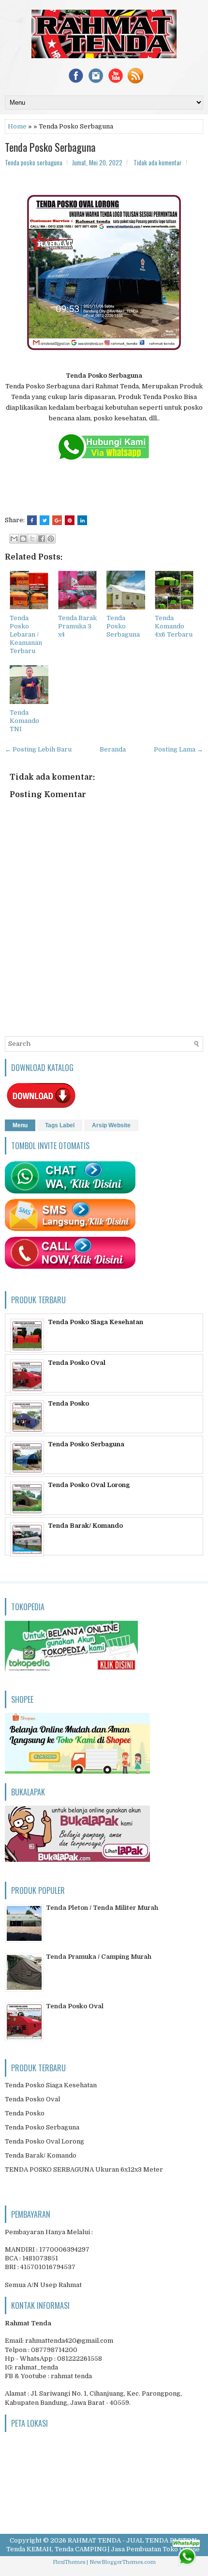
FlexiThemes (69, 2562)
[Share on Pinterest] (70, 520)
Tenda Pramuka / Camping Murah (99, 1957)
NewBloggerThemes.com (123, 2562)
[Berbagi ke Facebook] (42, 539)
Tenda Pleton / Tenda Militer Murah (102, 1908)
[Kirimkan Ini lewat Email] (14, 539)
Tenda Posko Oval (77, 1363)
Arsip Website (111, 1125)
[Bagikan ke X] (32, 539)
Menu (20, 1125)
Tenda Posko (68, 1403)
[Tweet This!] (45, 520)
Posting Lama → (178, 749)
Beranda (113, 749)
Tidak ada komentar (158, 162)
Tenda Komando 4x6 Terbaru (174, 626)
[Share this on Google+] (57, 520)
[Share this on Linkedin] (82, 520)
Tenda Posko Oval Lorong (89, 1485)
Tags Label (60, 1125)
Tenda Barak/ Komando (85, 1526)
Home (17, 126)
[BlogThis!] (23, 539)
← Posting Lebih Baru (38, 749)
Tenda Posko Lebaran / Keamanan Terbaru (26, 634)
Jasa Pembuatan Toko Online (155, 2549)
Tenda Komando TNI (24, 721)
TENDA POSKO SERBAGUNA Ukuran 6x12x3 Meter (84, 2169)
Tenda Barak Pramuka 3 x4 (77, 626)
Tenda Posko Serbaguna (50, 147)
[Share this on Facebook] (32, 520)
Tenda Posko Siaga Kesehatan (96, 1322)
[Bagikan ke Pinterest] (51, 539)
